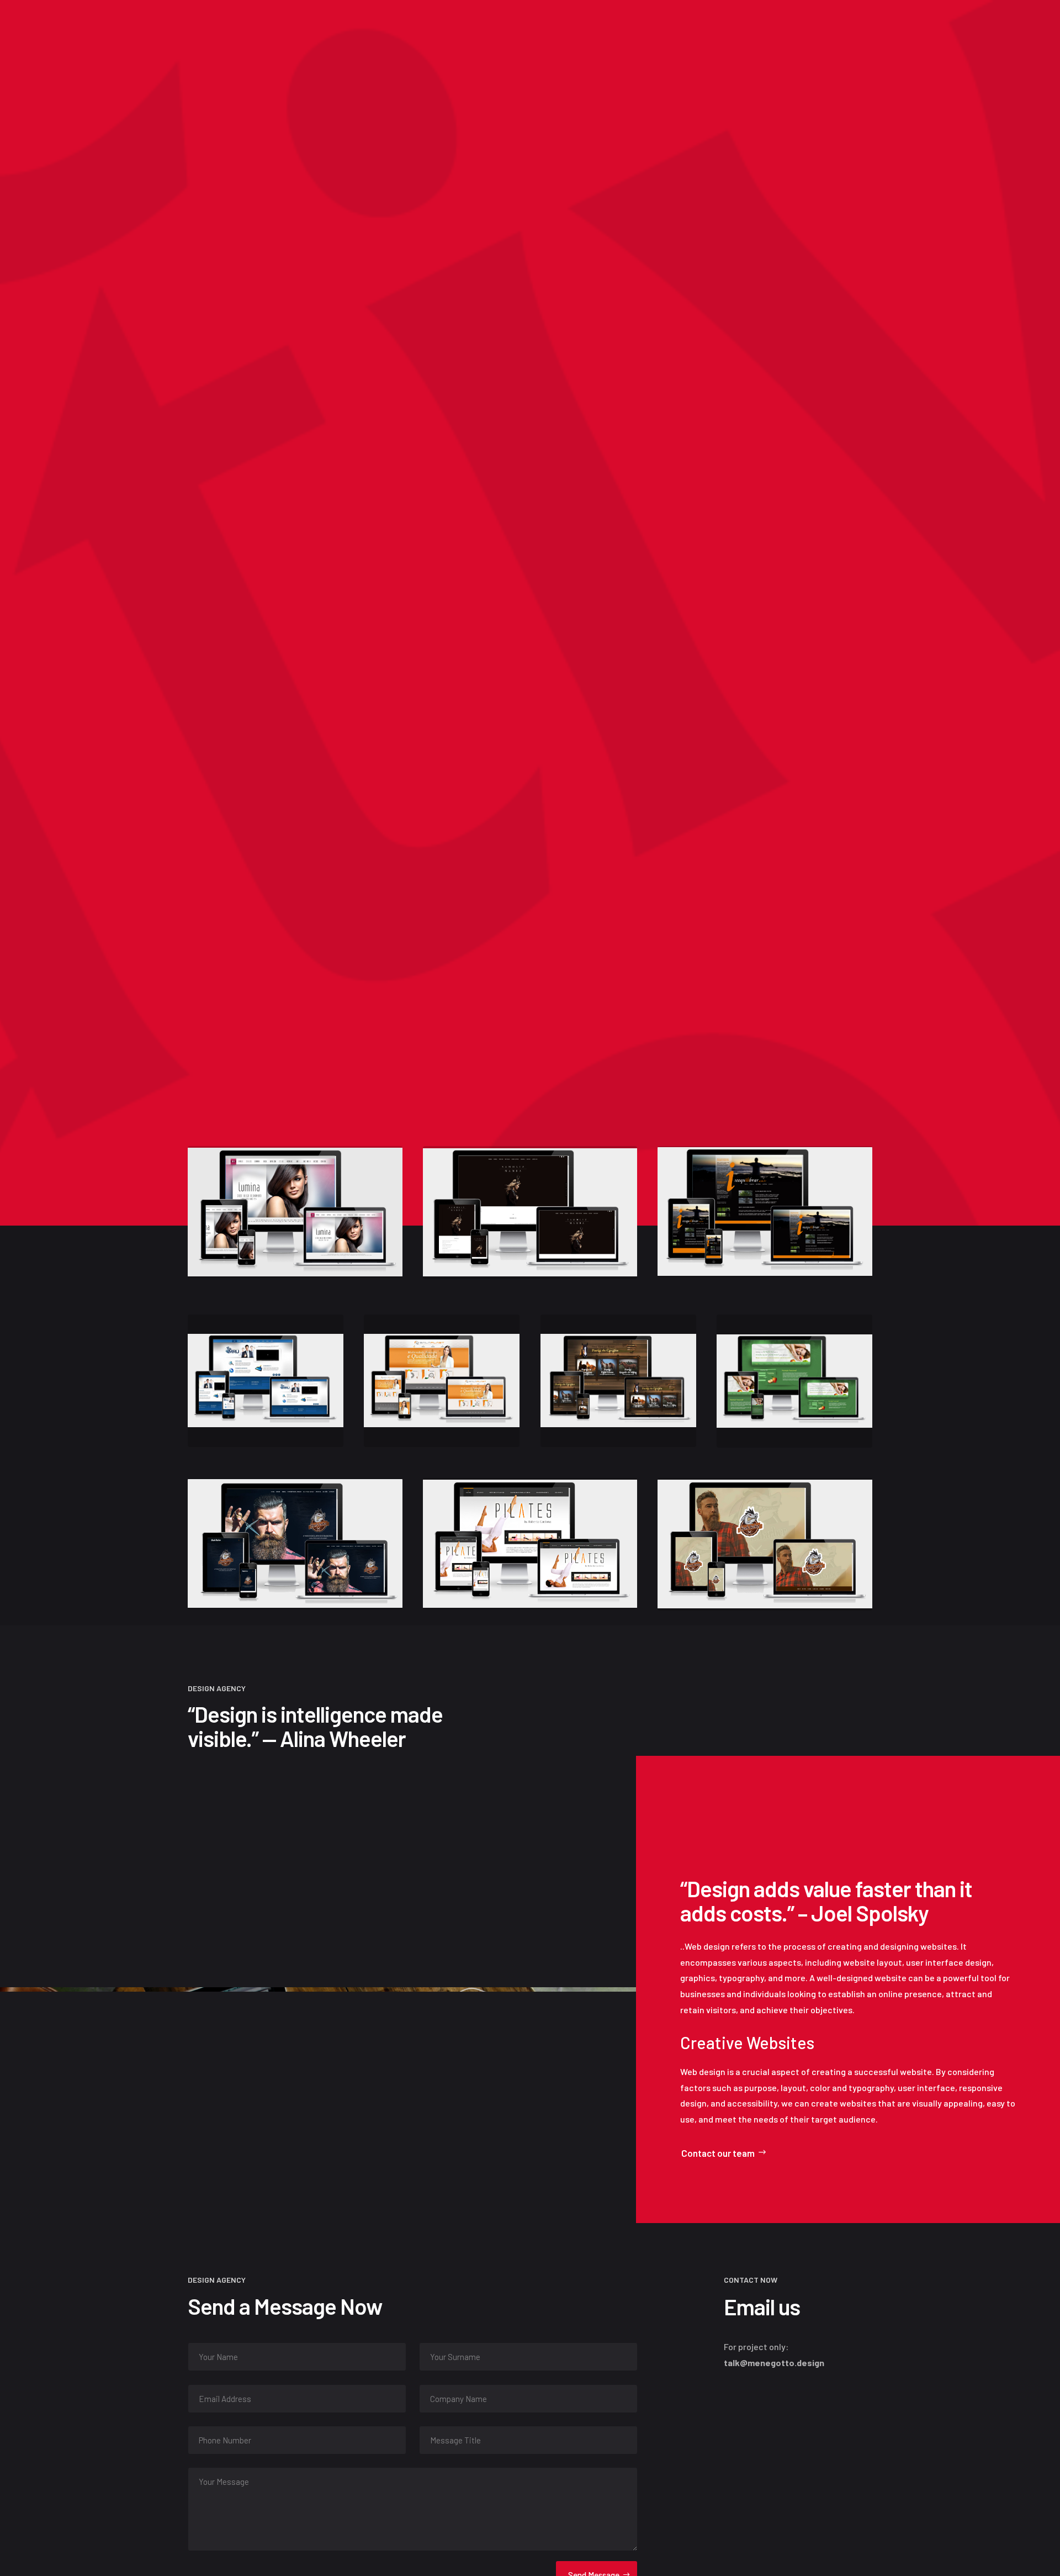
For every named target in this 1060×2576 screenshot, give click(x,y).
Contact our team (718, 2153)
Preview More (224, 686)
